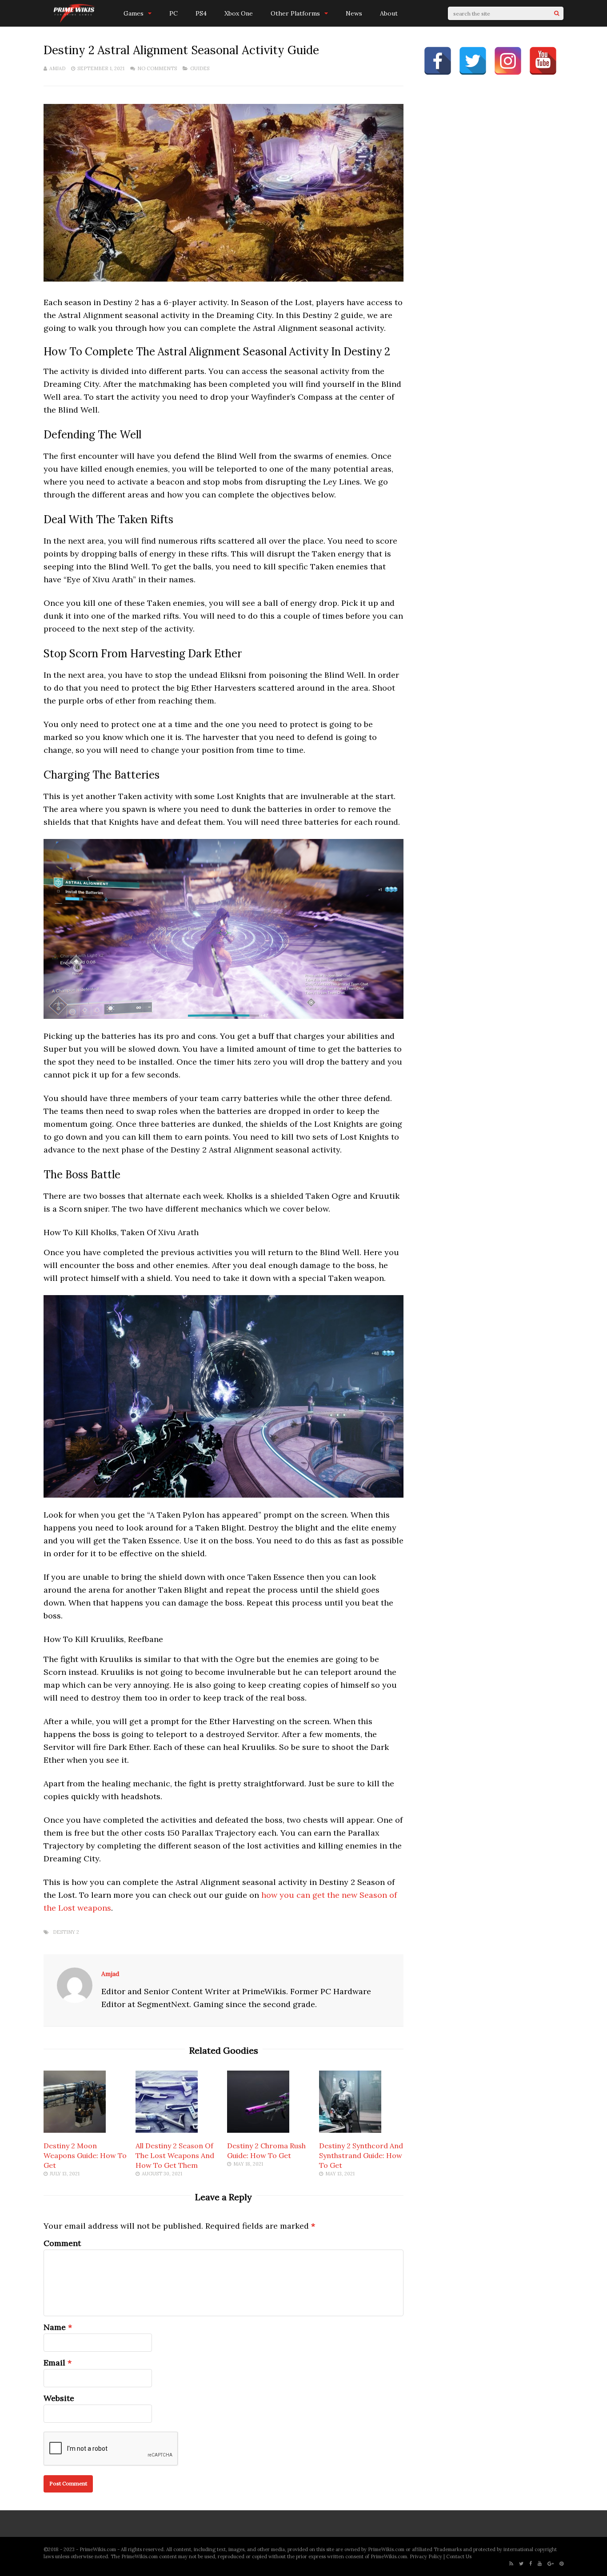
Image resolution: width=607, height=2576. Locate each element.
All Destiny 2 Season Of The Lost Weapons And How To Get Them (175, 2155)
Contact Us (459, 2556)
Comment (62, 2243)
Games (134, 13)
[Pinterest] (561, 2564)
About (389, 13)
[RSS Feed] (511, 2564)
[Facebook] (531, 2564)
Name (55, 2327)
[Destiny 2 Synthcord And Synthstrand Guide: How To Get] (350, 2130)
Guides (200, 68)
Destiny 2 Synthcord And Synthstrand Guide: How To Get (361, 2155)
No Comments (157, 68)
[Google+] (551, 2564)
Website (59, 2398)
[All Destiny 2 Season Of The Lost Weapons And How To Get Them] (167, 2130)
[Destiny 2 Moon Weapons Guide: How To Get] (75, 2130)
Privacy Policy (426, 2556)
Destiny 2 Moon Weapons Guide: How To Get (85, 2155)
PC (174, 13)
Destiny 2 (66, 1932)
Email (54, 2363)
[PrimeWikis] (75, 22)
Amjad (57, 68)
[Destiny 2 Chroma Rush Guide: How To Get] (258, 2130)
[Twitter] (521, 2564)
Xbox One (239, 13)
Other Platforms (295, 13)
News (354, 13)
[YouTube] (540, 2564)
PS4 (201, 13)
